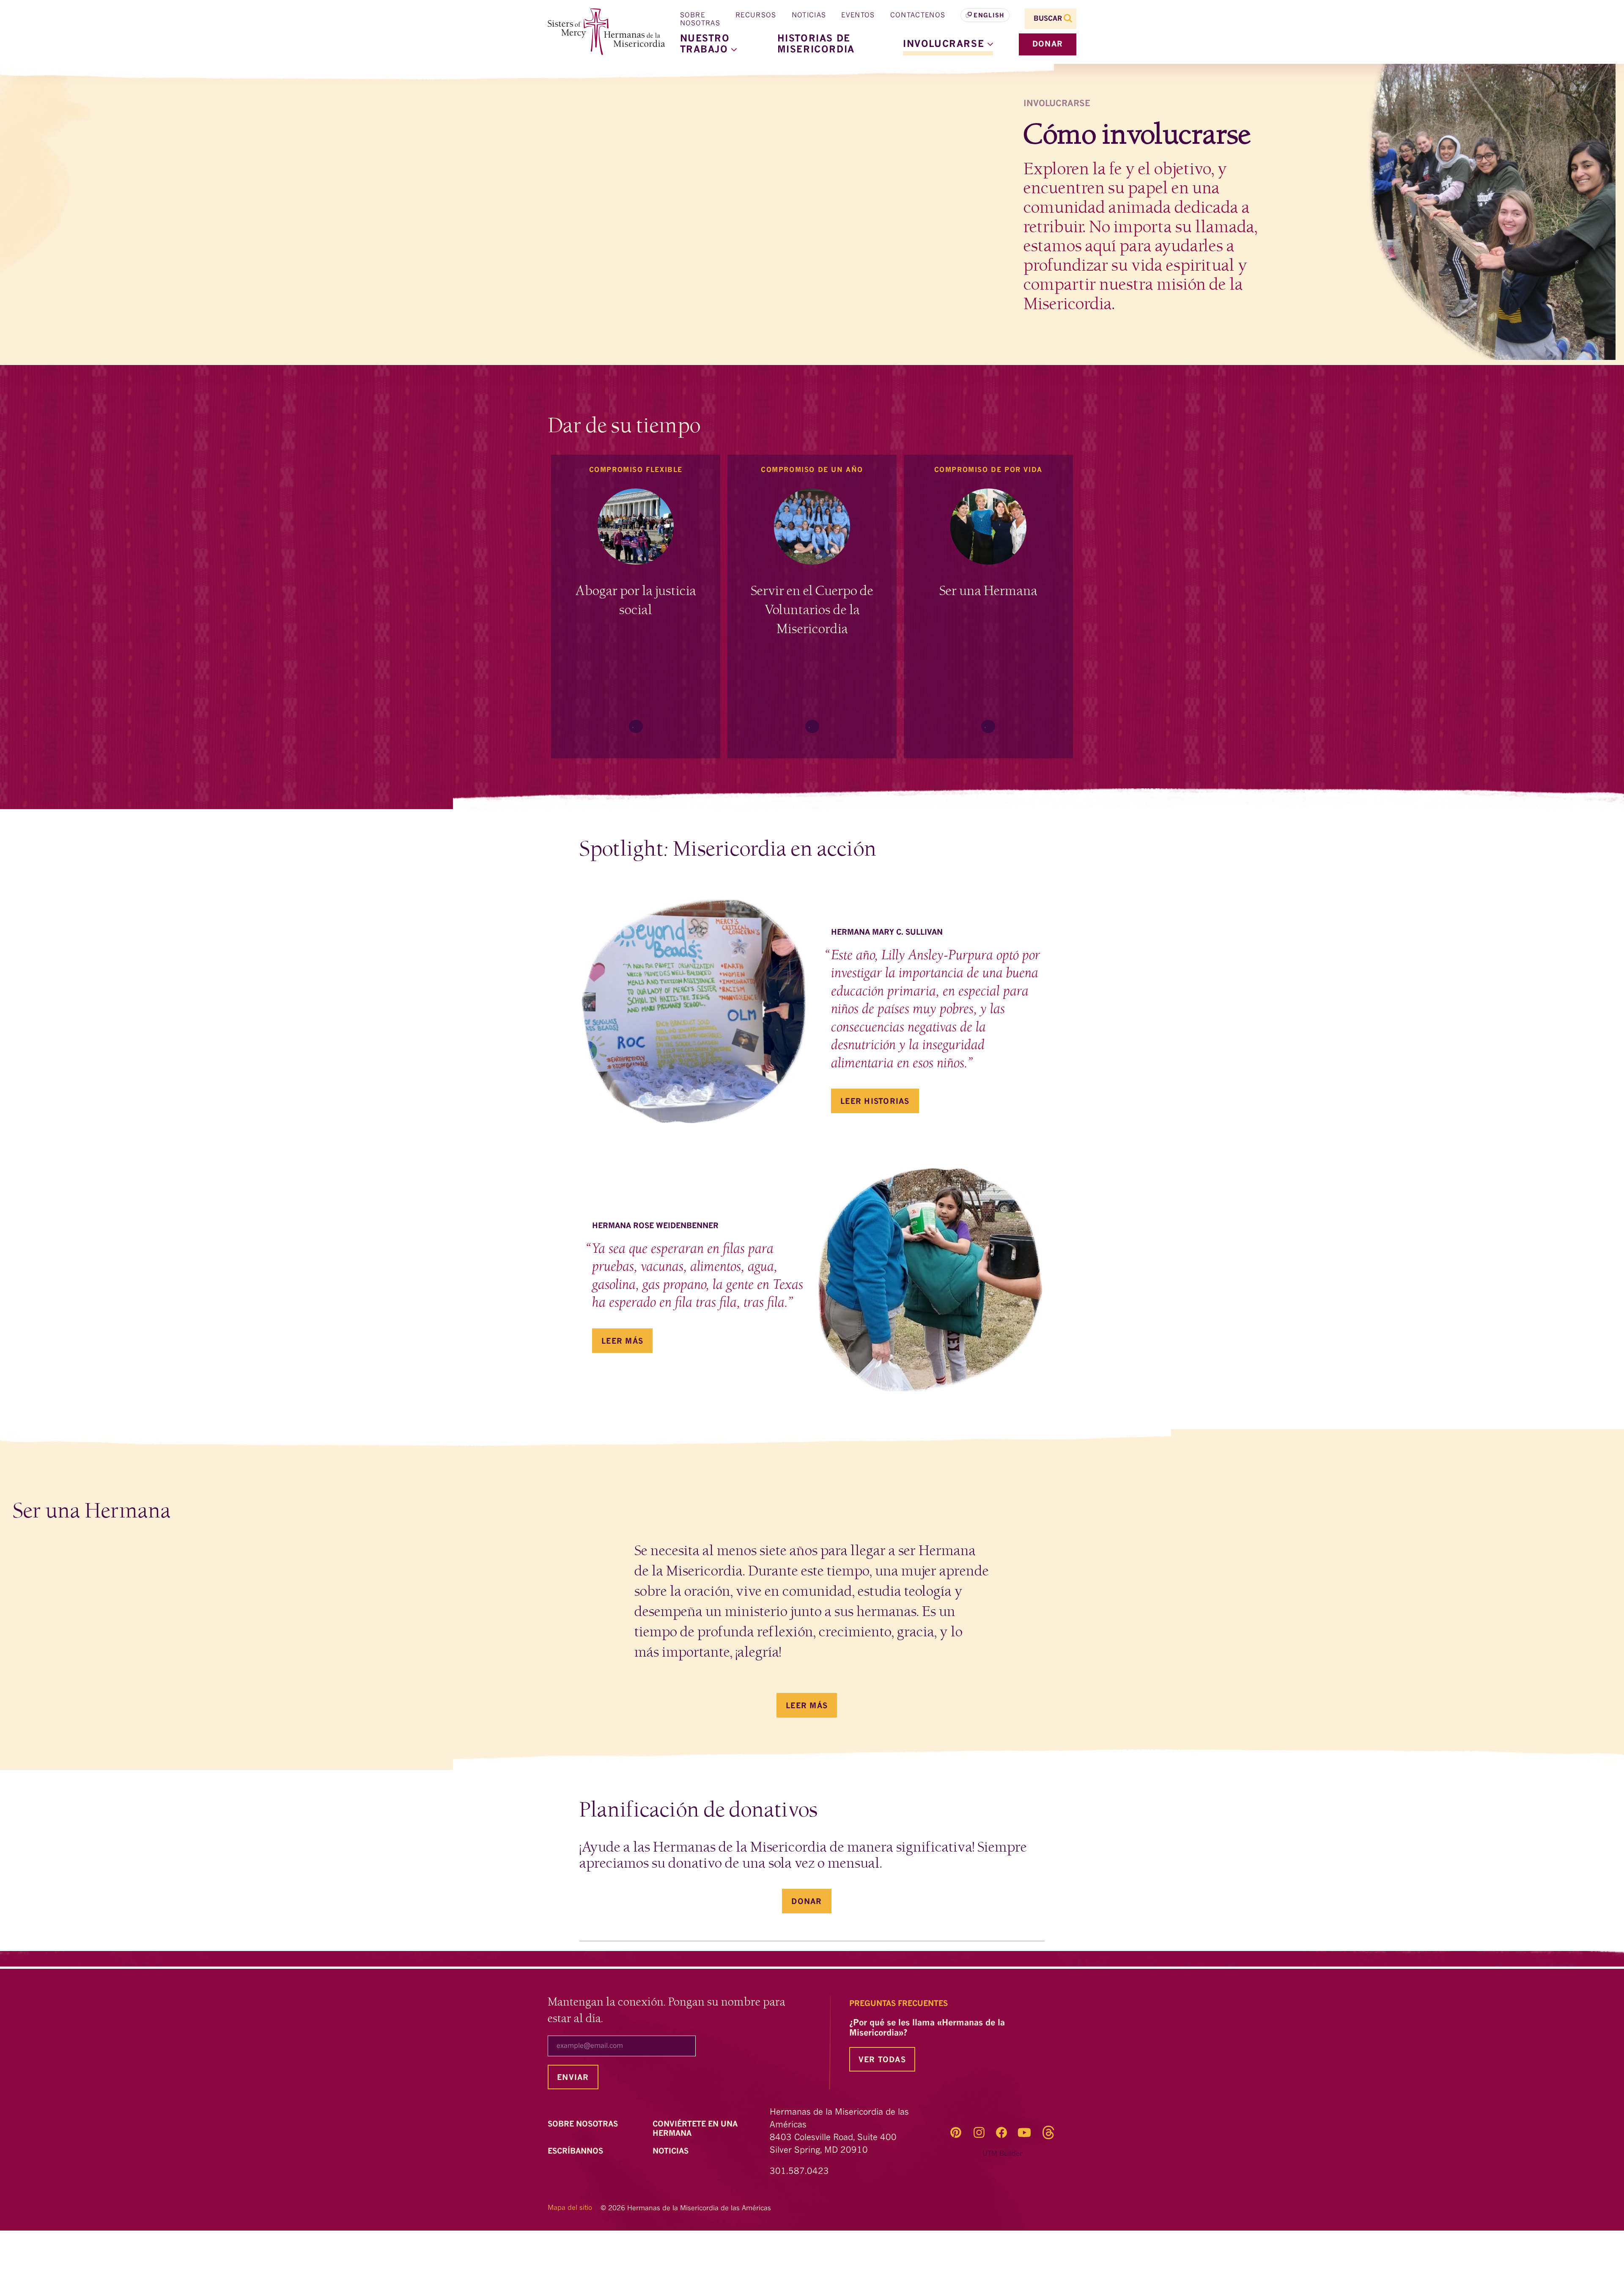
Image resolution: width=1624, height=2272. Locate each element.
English (989, 16)
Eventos (858, 16)
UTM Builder (1002, 2154)
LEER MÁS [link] (807, 1706)
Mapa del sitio (570, 2208)
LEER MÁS (622, 1342)
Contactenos (918, 16)
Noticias (809, 16)
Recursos (756, 16)
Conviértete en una (695, 2129)
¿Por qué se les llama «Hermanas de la (927, 2028)
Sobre (584, 2124)
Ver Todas (882, 2060)
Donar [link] (807, 1902)
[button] (948, 44)
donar (1048, 44)
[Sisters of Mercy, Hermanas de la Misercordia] (601, 32)
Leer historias (875, 1102)
